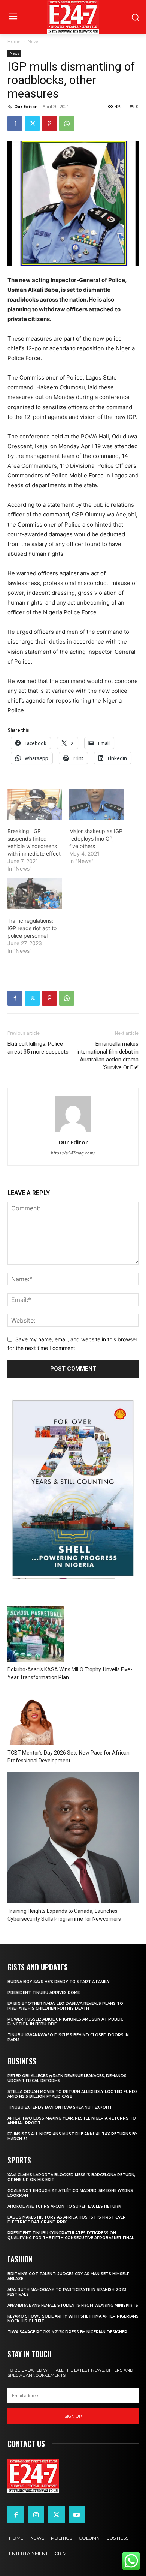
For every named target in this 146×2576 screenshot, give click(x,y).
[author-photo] (73, 1132)
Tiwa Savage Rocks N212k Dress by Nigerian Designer (67, 2332)
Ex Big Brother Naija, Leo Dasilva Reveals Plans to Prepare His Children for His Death (65, 2006)
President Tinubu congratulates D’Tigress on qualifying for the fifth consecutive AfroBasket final (71, 2235)
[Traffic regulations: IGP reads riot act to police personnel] (35, 894)
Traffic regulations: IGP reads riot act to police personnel (32, 928)
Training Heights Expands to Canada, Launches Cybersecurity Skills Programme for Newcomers (64, 1915)
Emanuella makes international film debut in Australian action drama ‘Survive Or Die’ (108, 1056)
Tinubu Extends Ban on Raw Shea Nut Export (60, 2107)
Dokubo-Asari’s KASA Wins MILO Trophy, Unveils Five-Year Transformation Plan (70, 1673)
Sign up (73, 2416)
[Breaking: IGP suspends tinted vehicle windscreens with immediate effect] (35, 804)
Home (14, 41)
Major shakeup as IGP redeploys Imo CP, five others (96, 838)
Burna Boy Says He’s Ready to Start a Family (59, 1982)
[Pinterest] (49, 123)
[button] (13, 2562)
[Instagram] (36, 2514)
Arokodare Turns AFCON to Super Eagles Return (64, 2206)
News (34, 41)
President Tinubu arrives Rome (44, 1993)
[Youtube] (77, 2514)
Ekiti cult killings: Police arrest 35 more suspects (38, 1048)
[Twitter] (32, 123)
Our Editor (25, 106)
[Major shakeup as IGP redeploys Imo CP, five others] (96, 804)
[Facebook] (15, 123)
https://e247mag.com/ (73, 1153)
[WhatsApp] (67, 123)
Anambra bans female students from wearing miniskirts (73, 2305)
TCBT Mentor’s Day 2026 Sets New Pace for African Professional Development (69, 1757)
